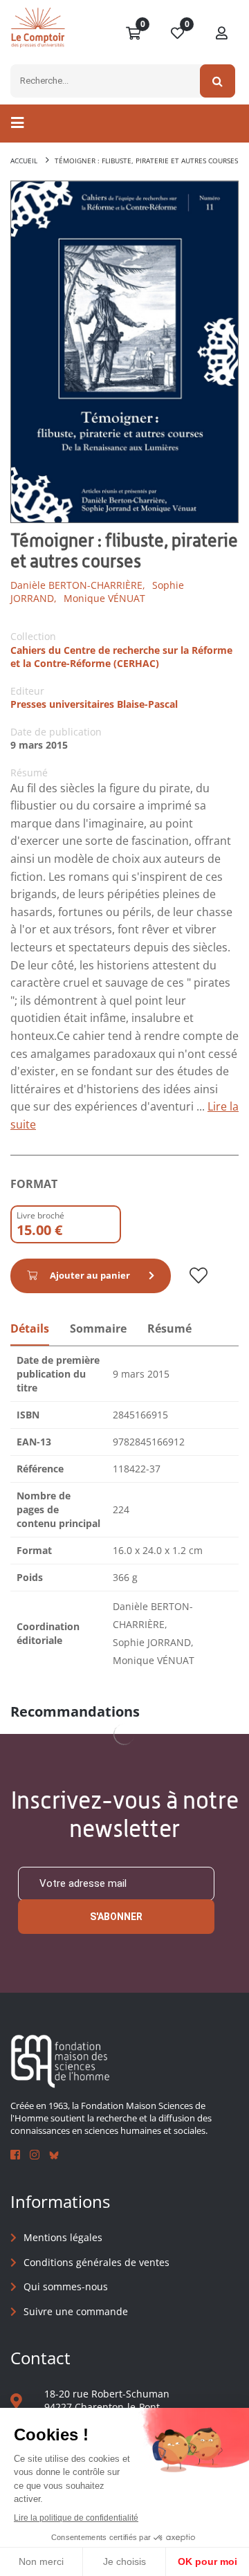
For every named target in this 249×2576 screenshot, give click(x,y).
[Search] (218, 81)
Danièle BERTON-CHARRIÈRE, (78, 585)
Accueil (24, 161)
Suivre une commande (76, 2311)
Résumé (169, 1328)
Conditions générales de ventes (96, 2262)
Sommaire (98, 1328)
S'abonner (116, 1917)
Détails (30, 1328)
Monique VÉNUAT (104, 598)
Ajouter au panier (90, 1275)
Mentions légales (63, 2237)
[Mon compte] (222, 34)
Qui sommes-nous (66, 2286)
